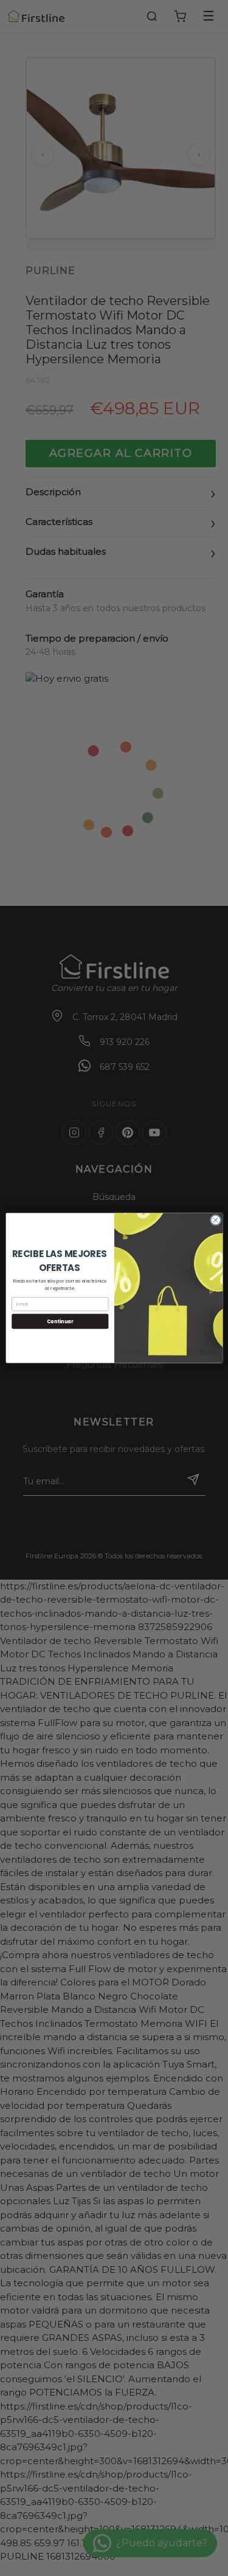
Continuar (60, 1321)
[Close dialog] (215, 1220)
